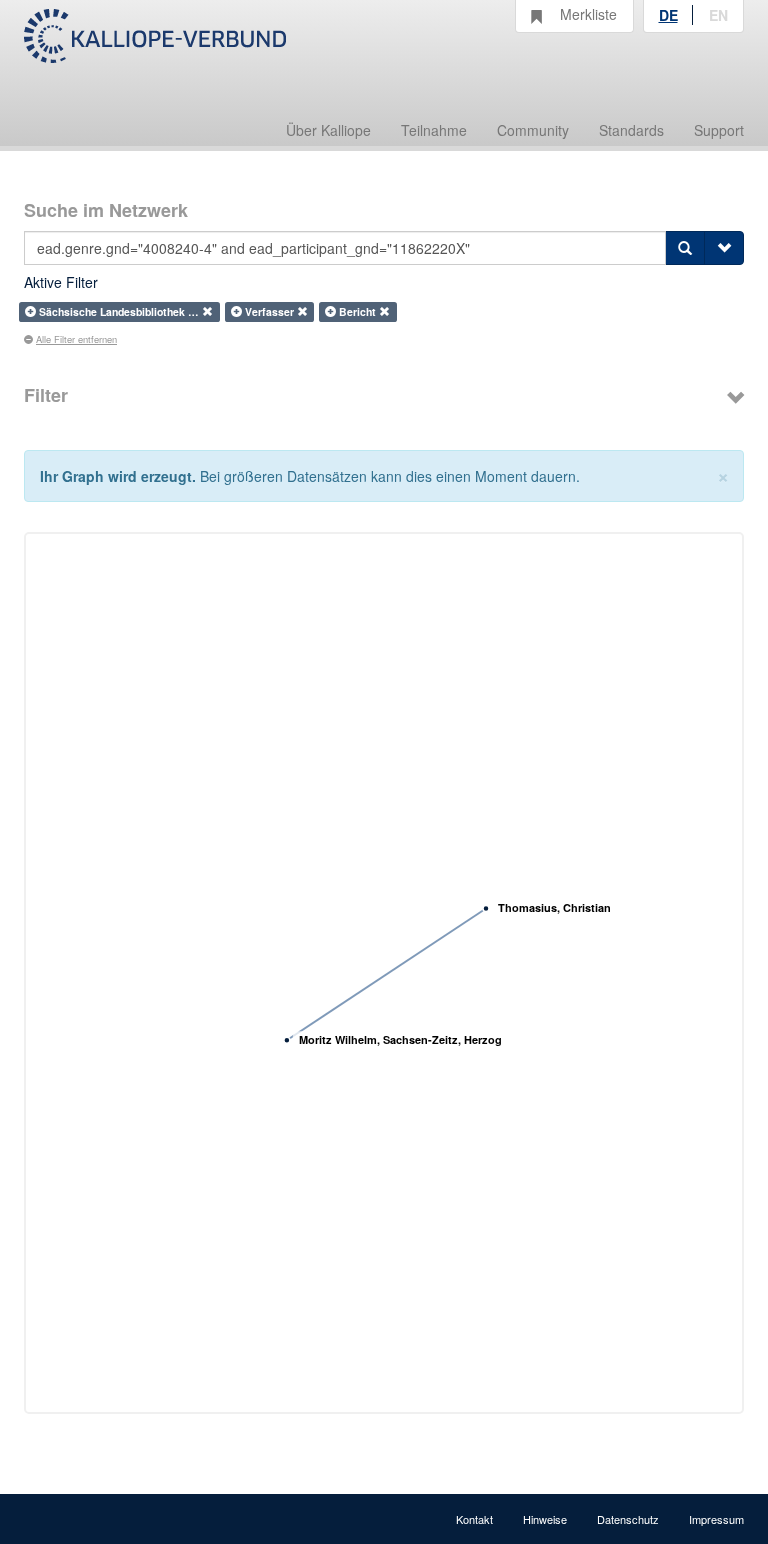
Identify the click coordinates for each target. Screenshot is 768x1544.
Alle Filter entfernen (76, 339)
